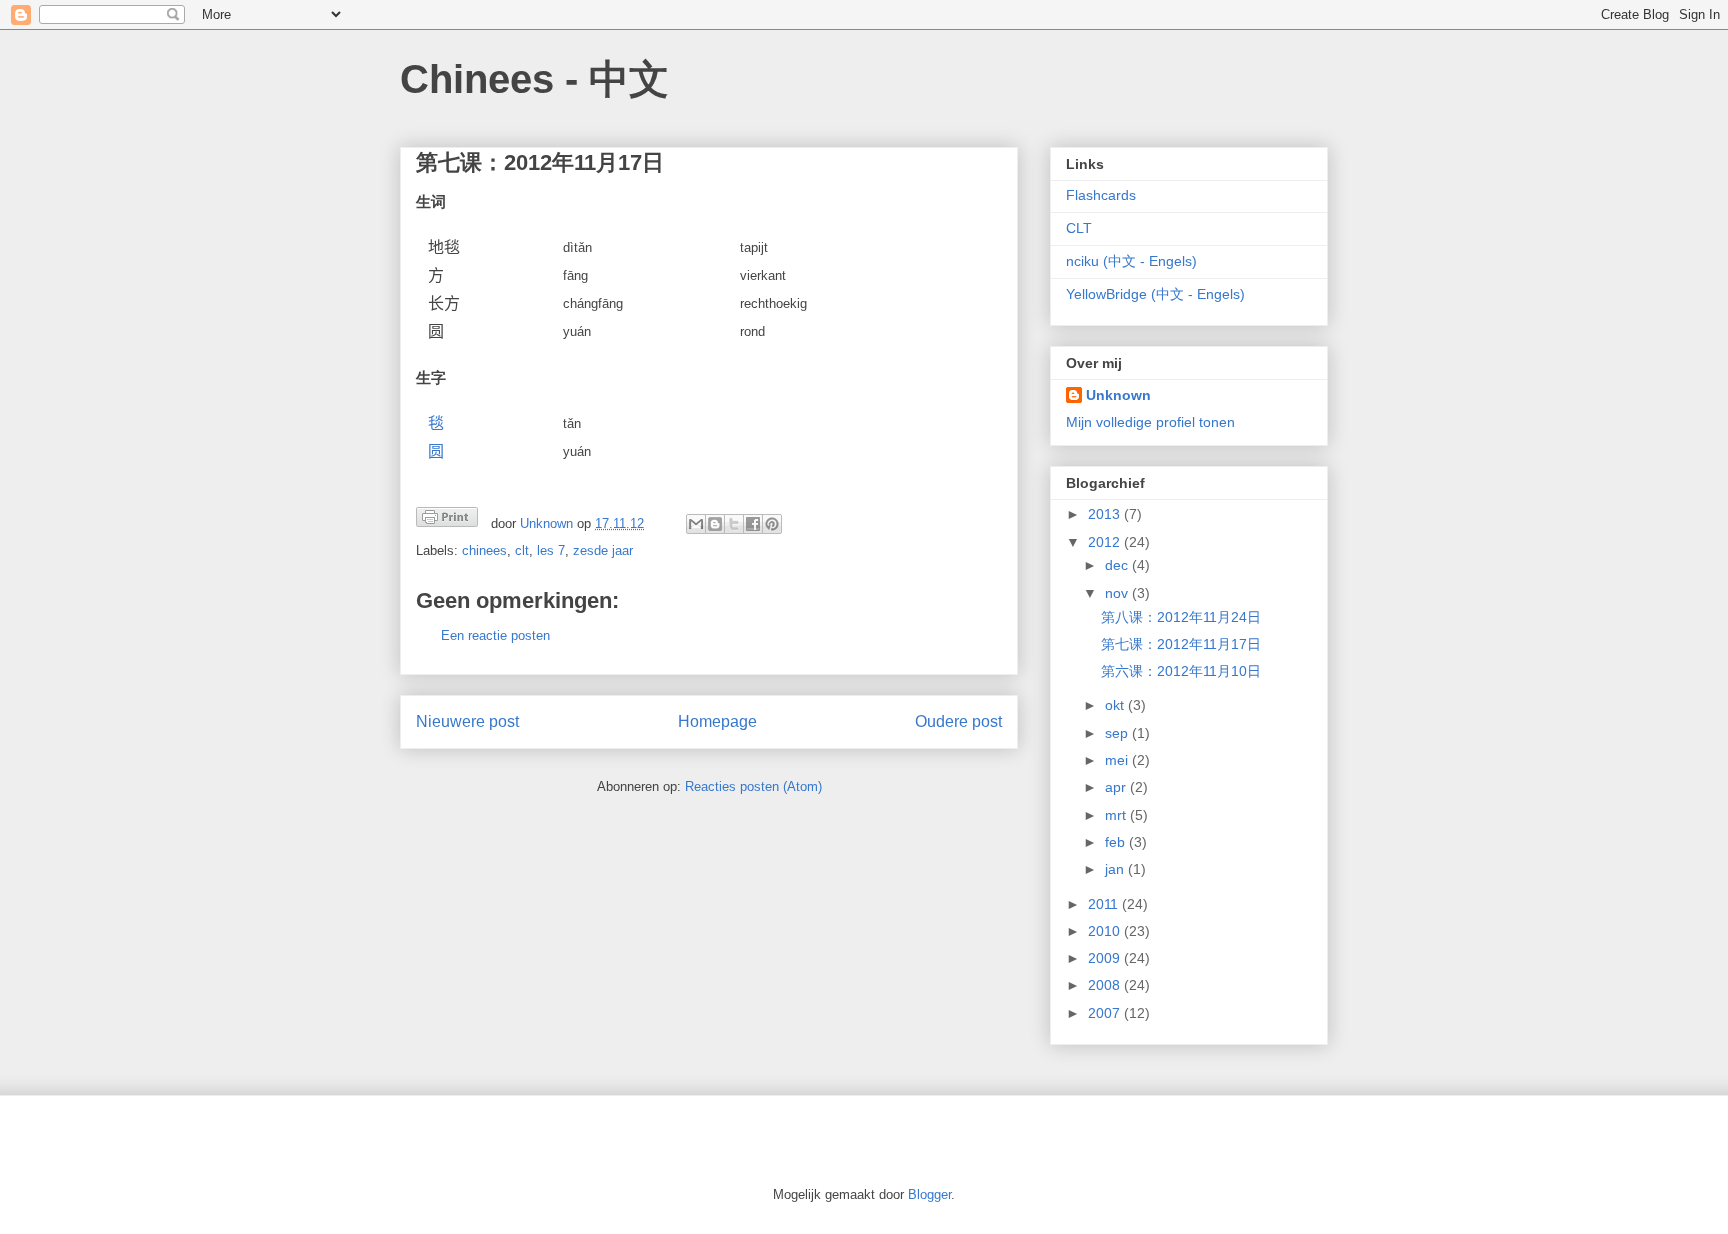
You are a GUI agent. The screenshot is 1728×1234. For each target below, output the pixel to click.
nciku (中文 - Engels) (1131, 261)
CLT (1079, 228)
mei (1118, 760)
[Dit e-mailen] (696, 524)
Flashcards (1101, 195)
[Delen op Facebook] (753, 524)
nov (1118, 593)
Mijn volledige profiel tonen (1150, 422)
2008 (1106, 985)
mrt (1117, 815)
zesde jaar (603, 550)
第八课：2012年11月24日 (1181, 617)
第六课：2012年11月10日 (1181, 671)
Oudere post (958, 721)
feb (1117, 842)
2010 (1106, 931)
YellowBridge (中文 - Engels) (1155, 294)
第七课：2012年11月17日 (1181, 644)
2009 (1106, 958)
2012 (1106, 542)
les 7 (551, 550)
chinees (484, 550)
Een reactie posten (495, 635)
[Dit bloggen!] (715, 524)
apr (1117, 787)
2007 (1106, 1013)
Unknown (1118, 395)
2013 (1106, 514)
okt (1116, 705)
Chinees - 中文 (534, 79)
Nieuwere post (467, 721)
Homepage (717, 721)
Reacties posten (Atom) (753, 786)
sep (1118, 733)
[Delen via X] (734, 524)
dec (1118, 565)
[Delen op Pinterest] (772, 524)
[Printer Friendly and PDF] (447, 520)
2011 (1105, 904)
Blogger (929, 1194)
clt (522, 550)
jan (1116, 869)
